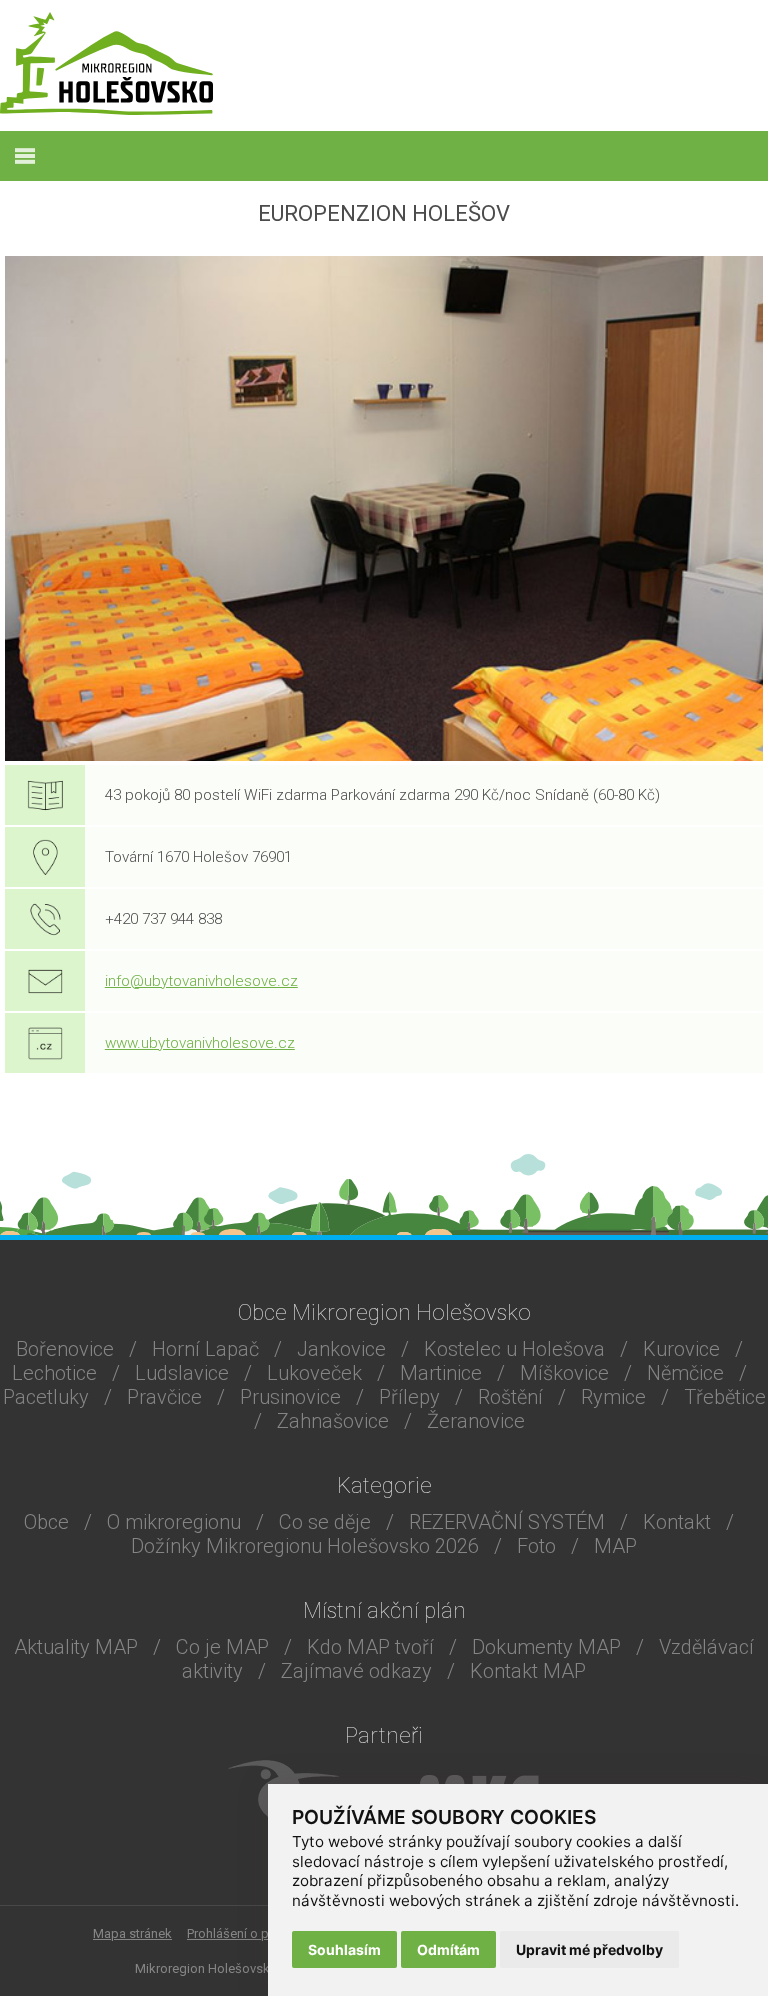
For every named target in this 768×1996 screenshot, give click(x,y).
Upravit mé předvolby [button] (589, 1949)
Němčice (685, 1373)
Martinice (441, 1373)
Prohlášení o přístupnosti (259, 1933)
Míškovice (564, 1373)
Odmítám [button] (448, 1949)
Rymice (613, 1397)
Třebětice (725, 1397)
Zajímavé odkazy (356, 1671)
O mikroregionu (174, 1522)
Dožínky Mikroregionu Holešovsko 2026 (305, 1546)
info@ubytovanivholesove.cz (201, 981)
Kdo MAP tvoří (370, 1647)
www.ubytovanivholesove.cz (200, 1043)
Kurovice (681, 1349)
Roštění (510, 1397)
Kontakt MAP (528, 1671)
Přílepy (409, 1397)
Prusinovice (290, 1397)
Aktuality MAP (76, 1647)
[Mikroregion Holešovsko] (106, 109)
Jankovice (341, 1349)
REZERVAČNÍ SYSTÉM (507, 1522)
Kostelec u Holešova (514, 1349)
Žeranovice (476, 1421)
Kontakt (677, 1522)
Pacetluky (46, 1397)
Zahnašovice (333, 1421)
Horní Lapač (205, 1349)
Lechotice (54, 1373)
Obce (46, 1522)
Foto (536, 1546)
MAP (615, 1546)
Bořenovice (65, 1349)
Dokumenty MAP (546, 1647)
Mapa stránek (132, 1933)
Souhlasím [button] (344, 1949)
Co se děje (325, 1522)
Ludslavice (182, 1373)
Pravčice (164, 1397)
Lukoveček (314, 1373)
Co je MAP (222, 1647)
